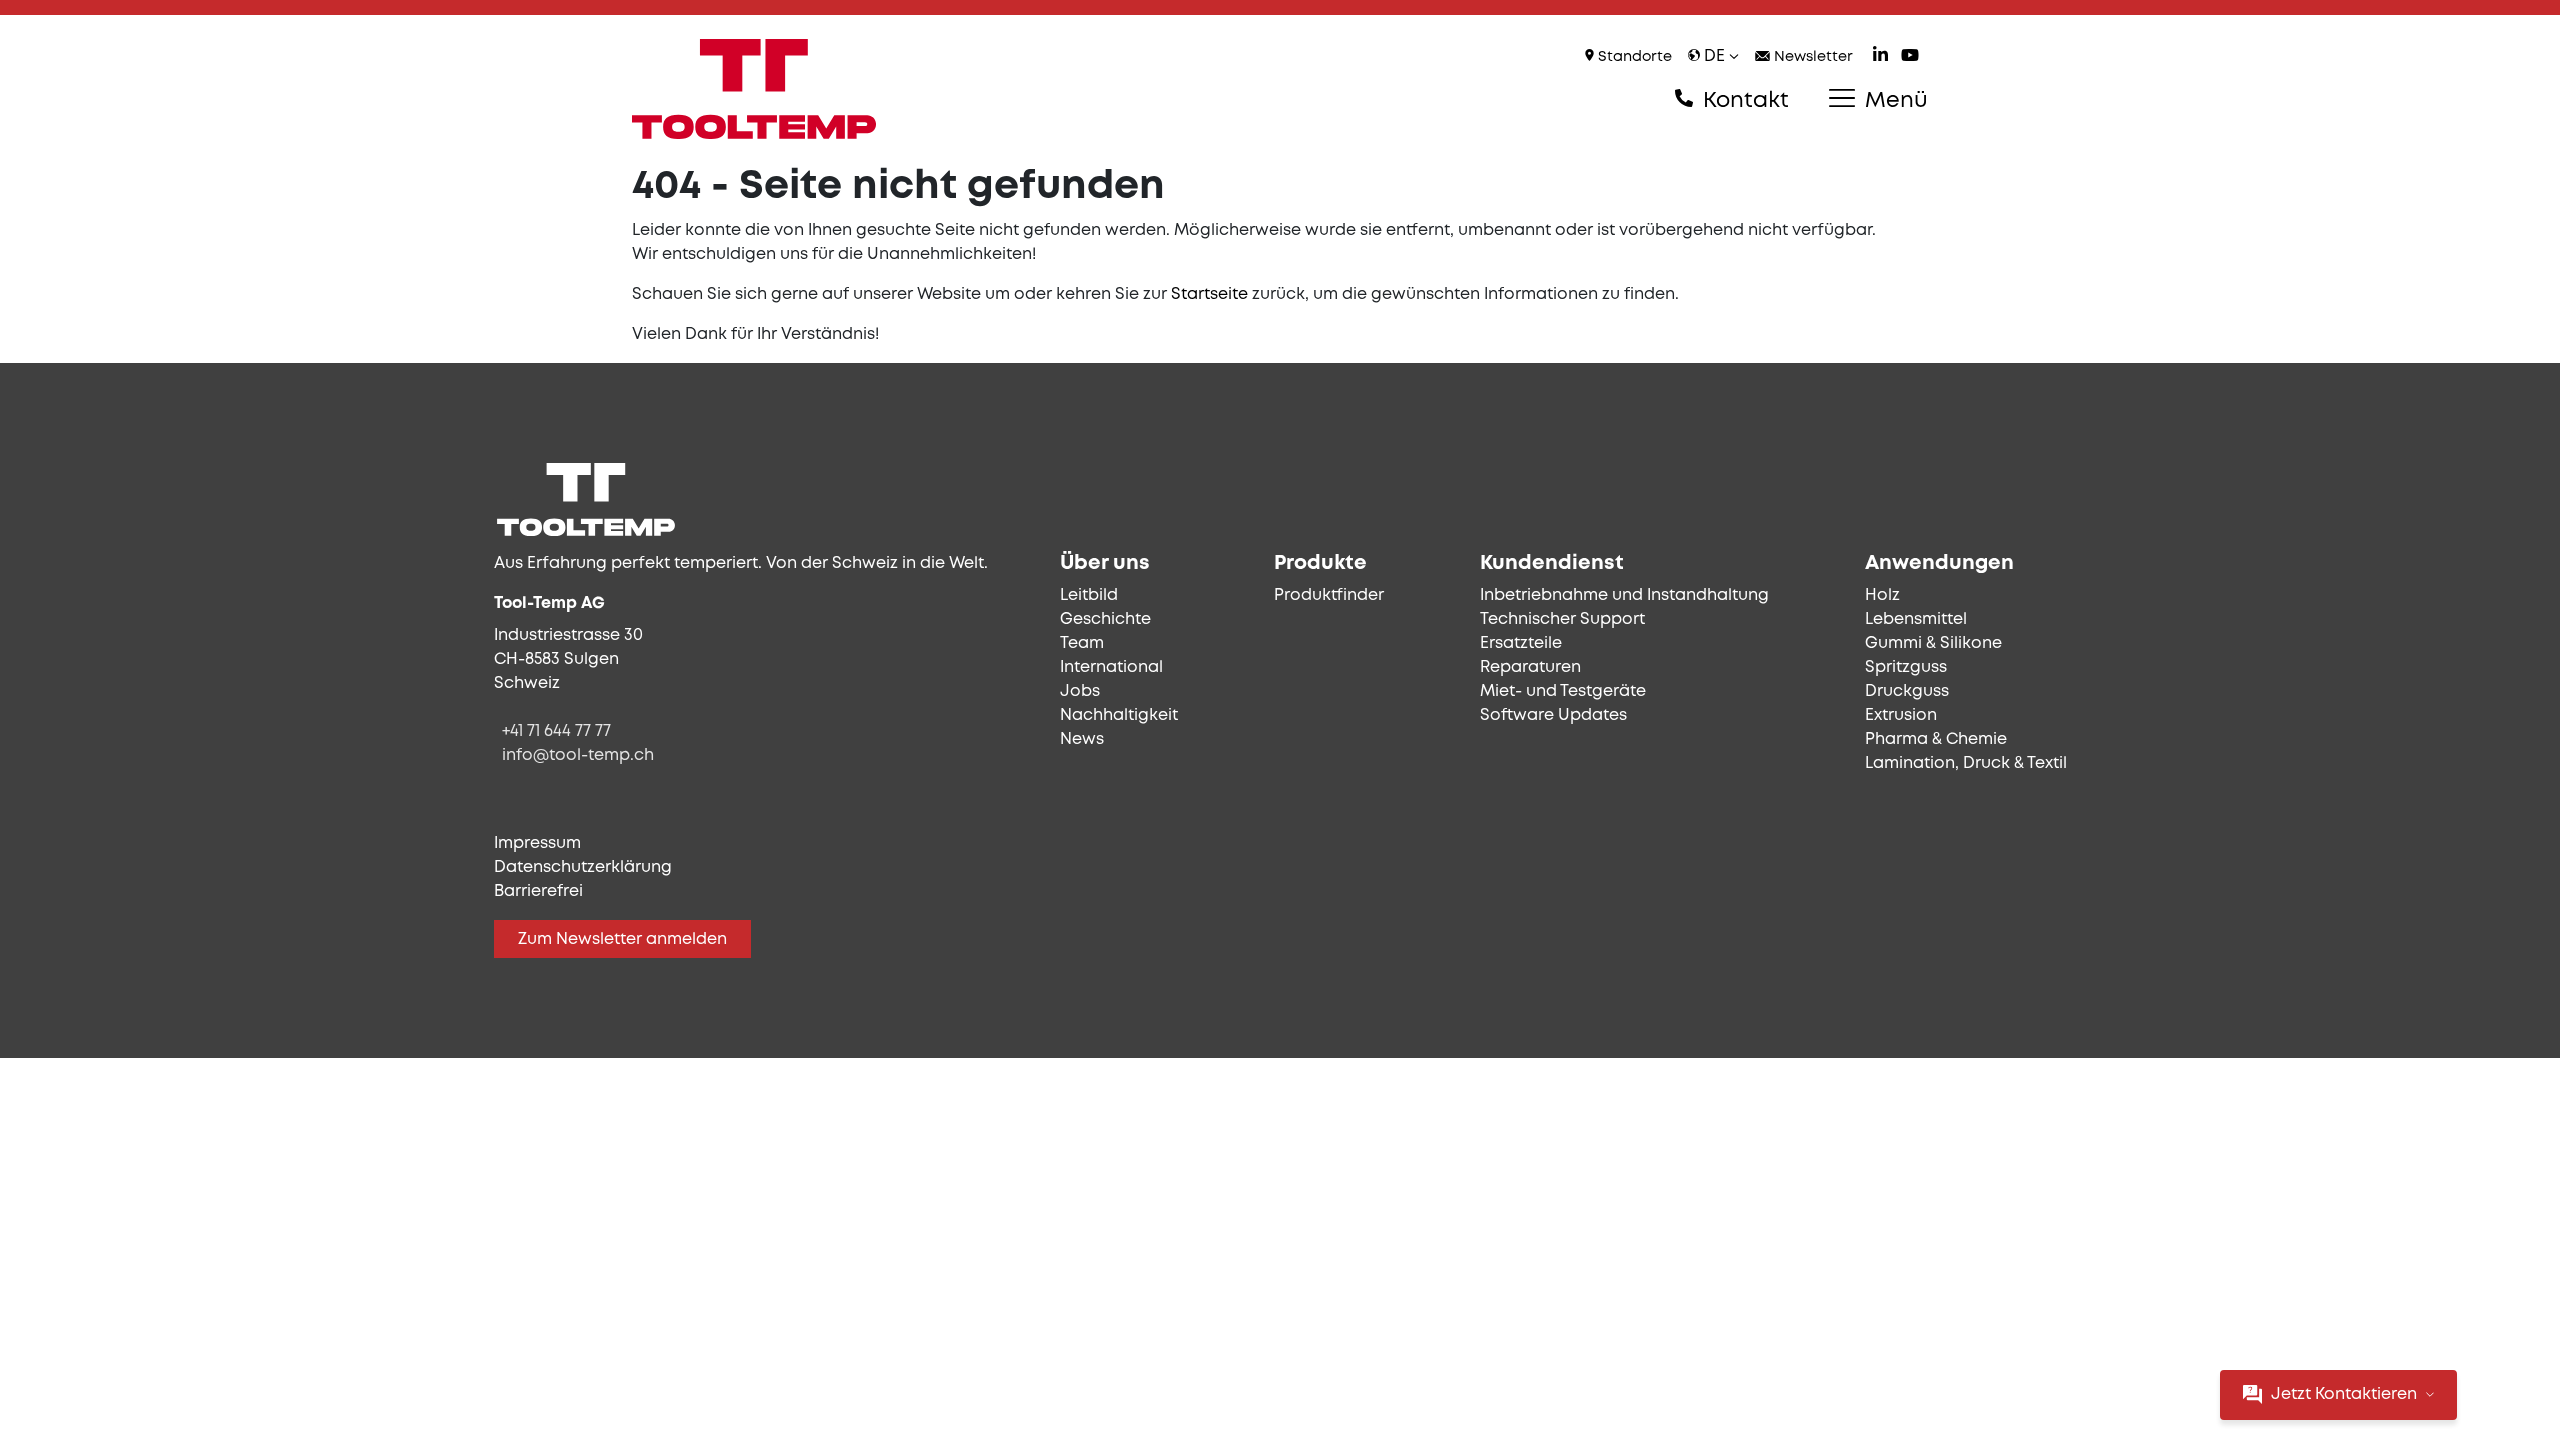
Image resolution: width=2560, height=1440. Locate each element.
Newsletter (1811, 57)
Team (1082, 643)
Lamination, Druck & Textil (1966, 763)
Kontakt (1743, 101)
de (1714, 56)
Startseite (1209, 294)
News (1082, 739)
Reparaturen (1530, 667)
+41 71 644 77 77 (556, 731)
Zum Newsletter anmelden (622, 939)
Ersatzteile (1521, 643)
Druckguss (1907, 691)
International (1111, 667)
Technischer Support (1562, 619)
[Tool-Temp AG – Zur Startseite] (754, 89)
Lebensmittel (1916, 619)
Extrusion (1901, 715)
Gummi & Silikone (1933, 643)
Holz (1882, 595)
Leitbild (1089, 595)
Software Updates (1553, 715)
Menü (1893, 101)
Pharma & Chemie (1936, 739)
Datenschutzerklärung (583, 867)
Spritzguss (1906, 667)
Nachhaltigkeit (1119, 715)
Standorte (1633, 57)
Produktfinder (1329, 595)
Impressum (537, 843)
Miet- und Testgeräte (1563, 691)
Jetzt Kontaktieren (2344, 1394)
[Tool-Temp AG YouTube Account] (1910, 57)
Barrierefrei (538, 891)
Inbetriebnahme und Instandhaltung (1624, 595)
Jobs (1080, 691)
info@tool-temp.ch (578, 755)
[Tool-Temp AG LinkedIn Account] (1880, 57)
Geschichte (1105, 619)
